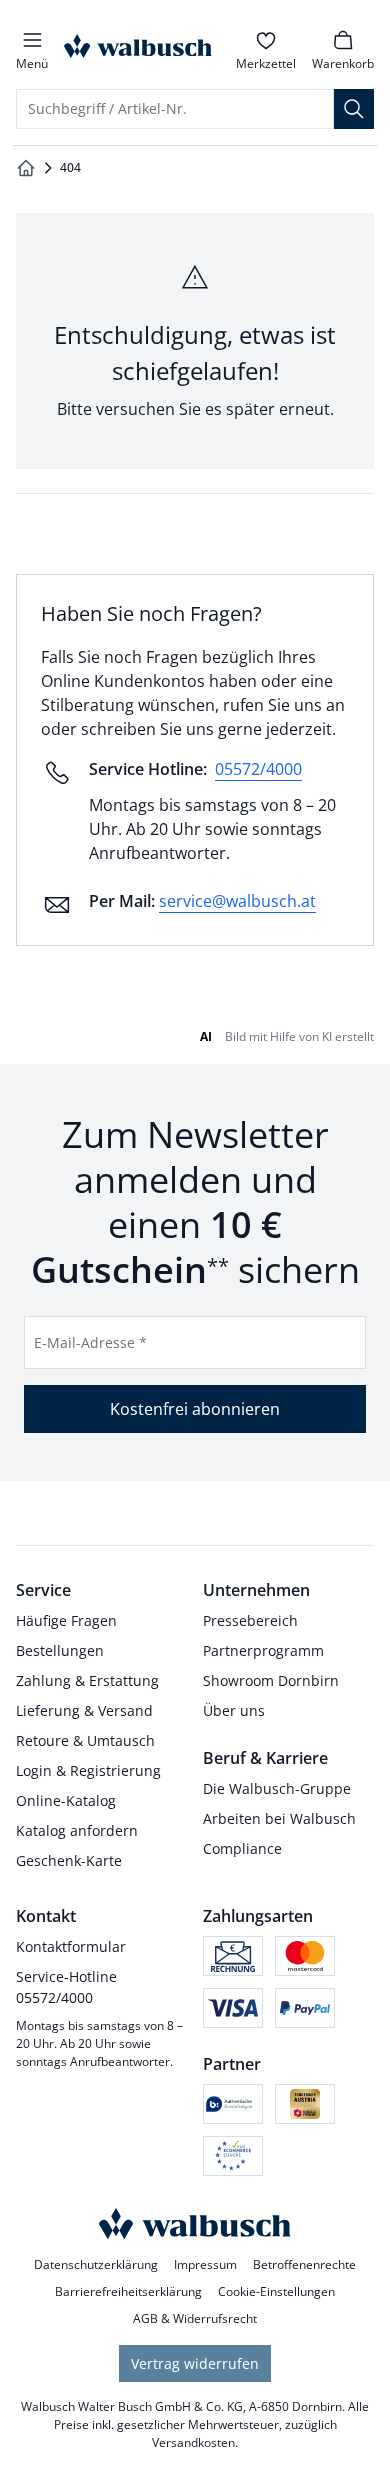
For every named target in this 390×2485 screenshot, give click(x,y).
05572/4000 (258, 769)
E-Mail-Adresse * (90, 1342)
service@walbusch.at (237, 901)
